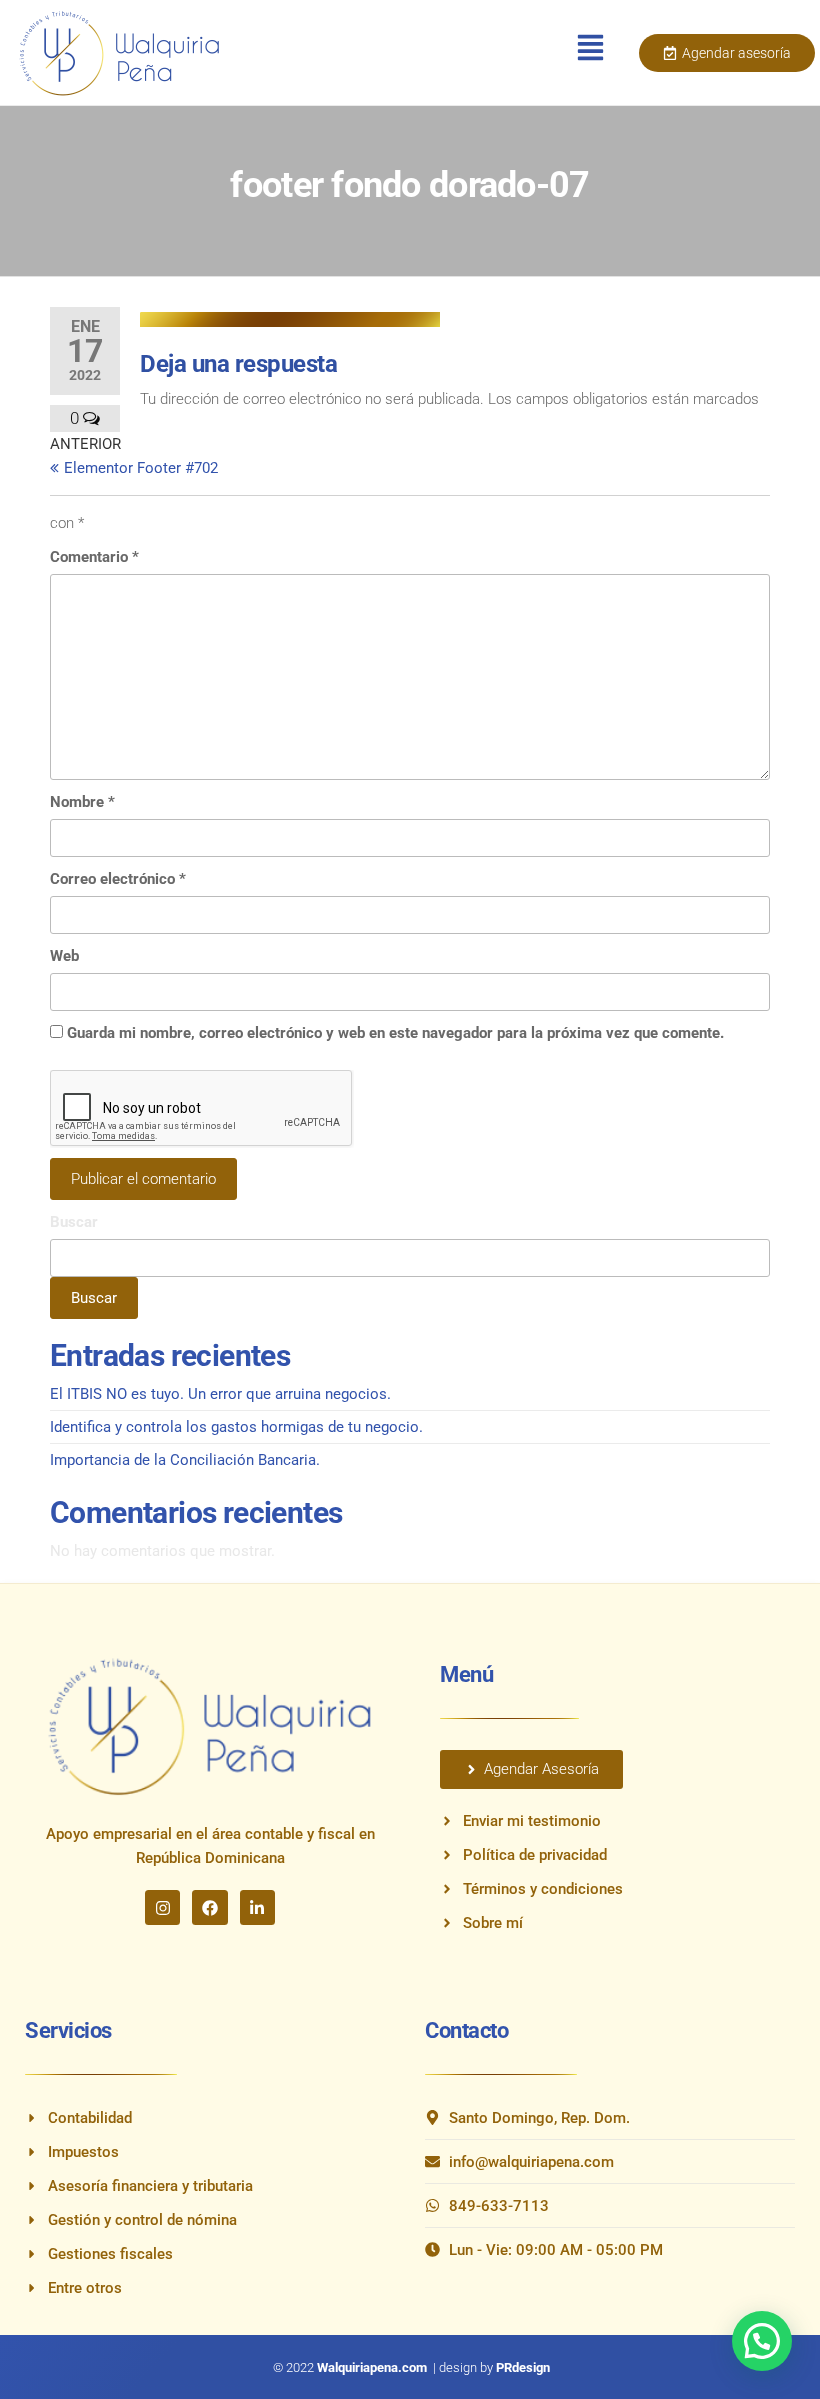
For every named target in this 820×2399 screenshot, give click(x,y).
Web (64, 956)
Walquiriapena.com (373, 2367)
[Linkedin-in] (257, 1907)
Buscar (74, 1222)
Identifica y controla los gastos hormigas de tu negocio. (236, 1427)
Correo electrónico (118, 879)
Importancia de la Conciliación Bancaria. (185, 1460)
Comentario (94, 557)
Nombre (82, 802)
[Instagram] (162, 1907)
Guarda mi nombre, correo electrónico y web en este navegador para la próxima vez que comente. (395, 1033)
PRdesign (523, 2367)
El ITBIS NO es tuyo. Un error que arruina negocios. (220, 1394)
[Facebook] (209, 1907)
